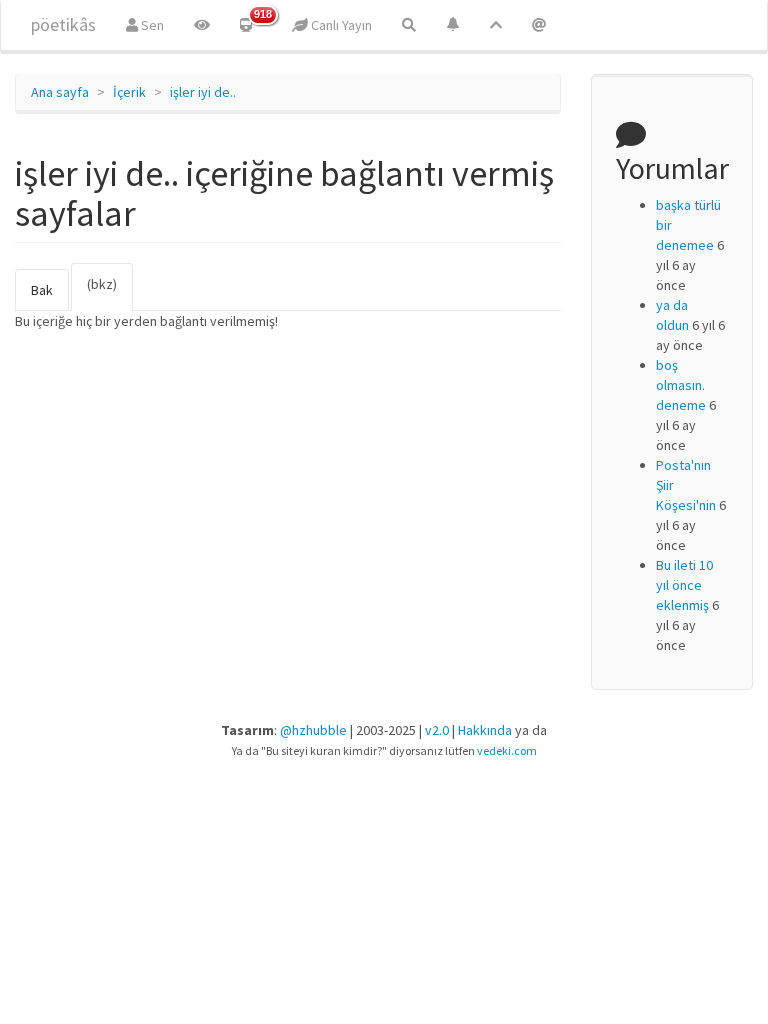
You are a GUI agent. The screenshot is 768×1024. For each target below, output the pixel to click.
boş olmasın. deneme (681, 385)
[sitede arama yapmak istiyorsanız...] (409, 25)
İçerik (129, 92)
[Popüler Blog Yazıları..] (496, 25)
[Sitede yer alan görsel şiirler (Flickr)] (202, 25)
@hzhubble (313, 730)
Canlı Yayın (340, 25)
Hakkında (485, 730)
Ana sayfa (60, 92)
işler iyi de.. (203, 92)
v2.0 (437, 730)
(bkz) (110, 293)
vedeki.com (507, 750)
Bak (42, 290)
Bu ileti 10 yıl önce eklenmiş (684, 585)
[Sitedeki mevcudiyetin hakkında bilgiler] (539, 25)
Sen (151, 25)
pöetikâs (63, 24)
